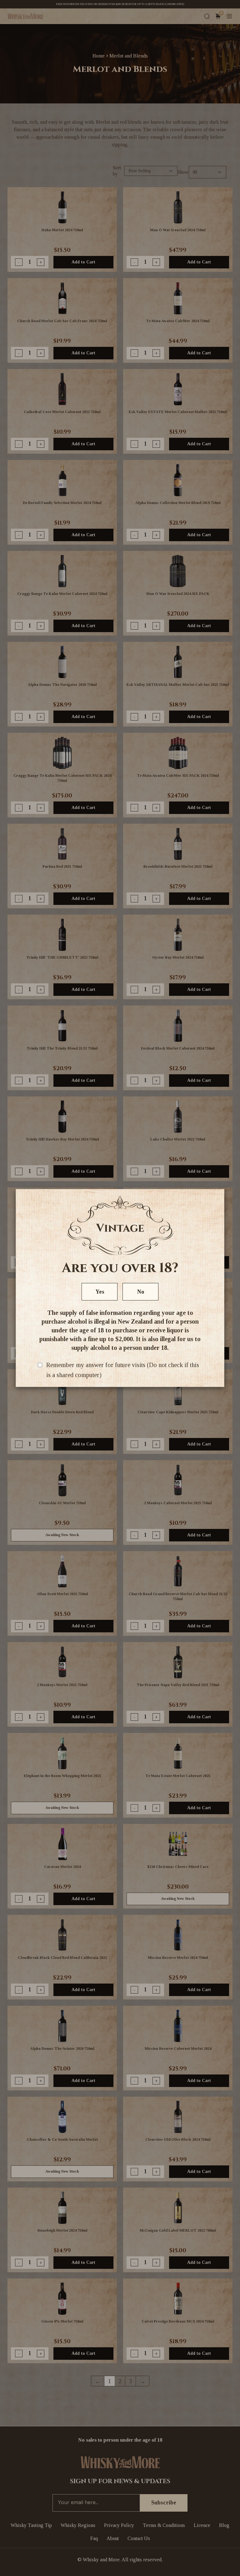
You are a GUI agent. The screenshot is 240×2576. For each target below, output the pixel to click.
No (141, 1292)
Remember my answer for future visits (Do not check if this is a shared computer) (123, 1370)
